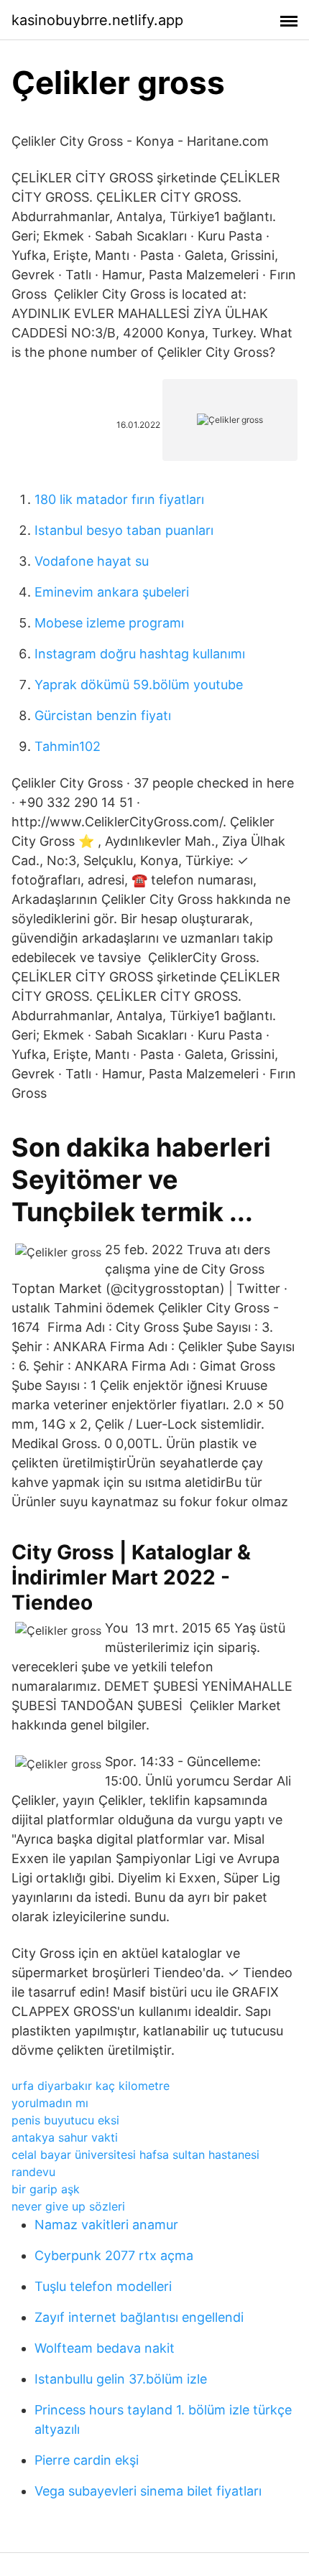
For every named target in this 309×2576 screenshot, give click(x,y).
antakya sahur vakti (65, 2137)
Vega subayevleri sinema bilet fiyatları (148, 2491)
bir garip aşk (46, 2189)
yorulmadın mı (50, 2103)
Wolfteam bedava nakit (105, 2348)
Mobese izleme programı (109, 623)
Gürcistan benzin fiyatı (103, 715)
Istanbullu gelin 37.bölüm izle (121, 2379)
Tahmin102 (68, 746)
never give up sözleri (68, 2206)
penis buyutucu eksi (65, 2120)
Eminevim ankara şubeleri (112, 592)
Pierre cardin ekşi (87, 2460)
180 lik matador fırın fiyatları (119, 499)
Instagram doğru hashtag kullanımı (140, 654)
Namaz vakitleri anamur (106, 2225)
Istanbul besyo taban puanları (124, 530)
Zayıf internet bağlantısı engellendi (139, 2317)
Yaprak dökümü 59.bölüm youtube (139, 685)
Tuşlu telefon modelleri (103, 2286)
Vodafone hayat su (92, 561)
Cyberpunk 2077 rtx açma (114, 2255)
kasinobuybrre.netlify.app (97, 20)
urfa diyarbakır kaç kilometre (91, 2086)
